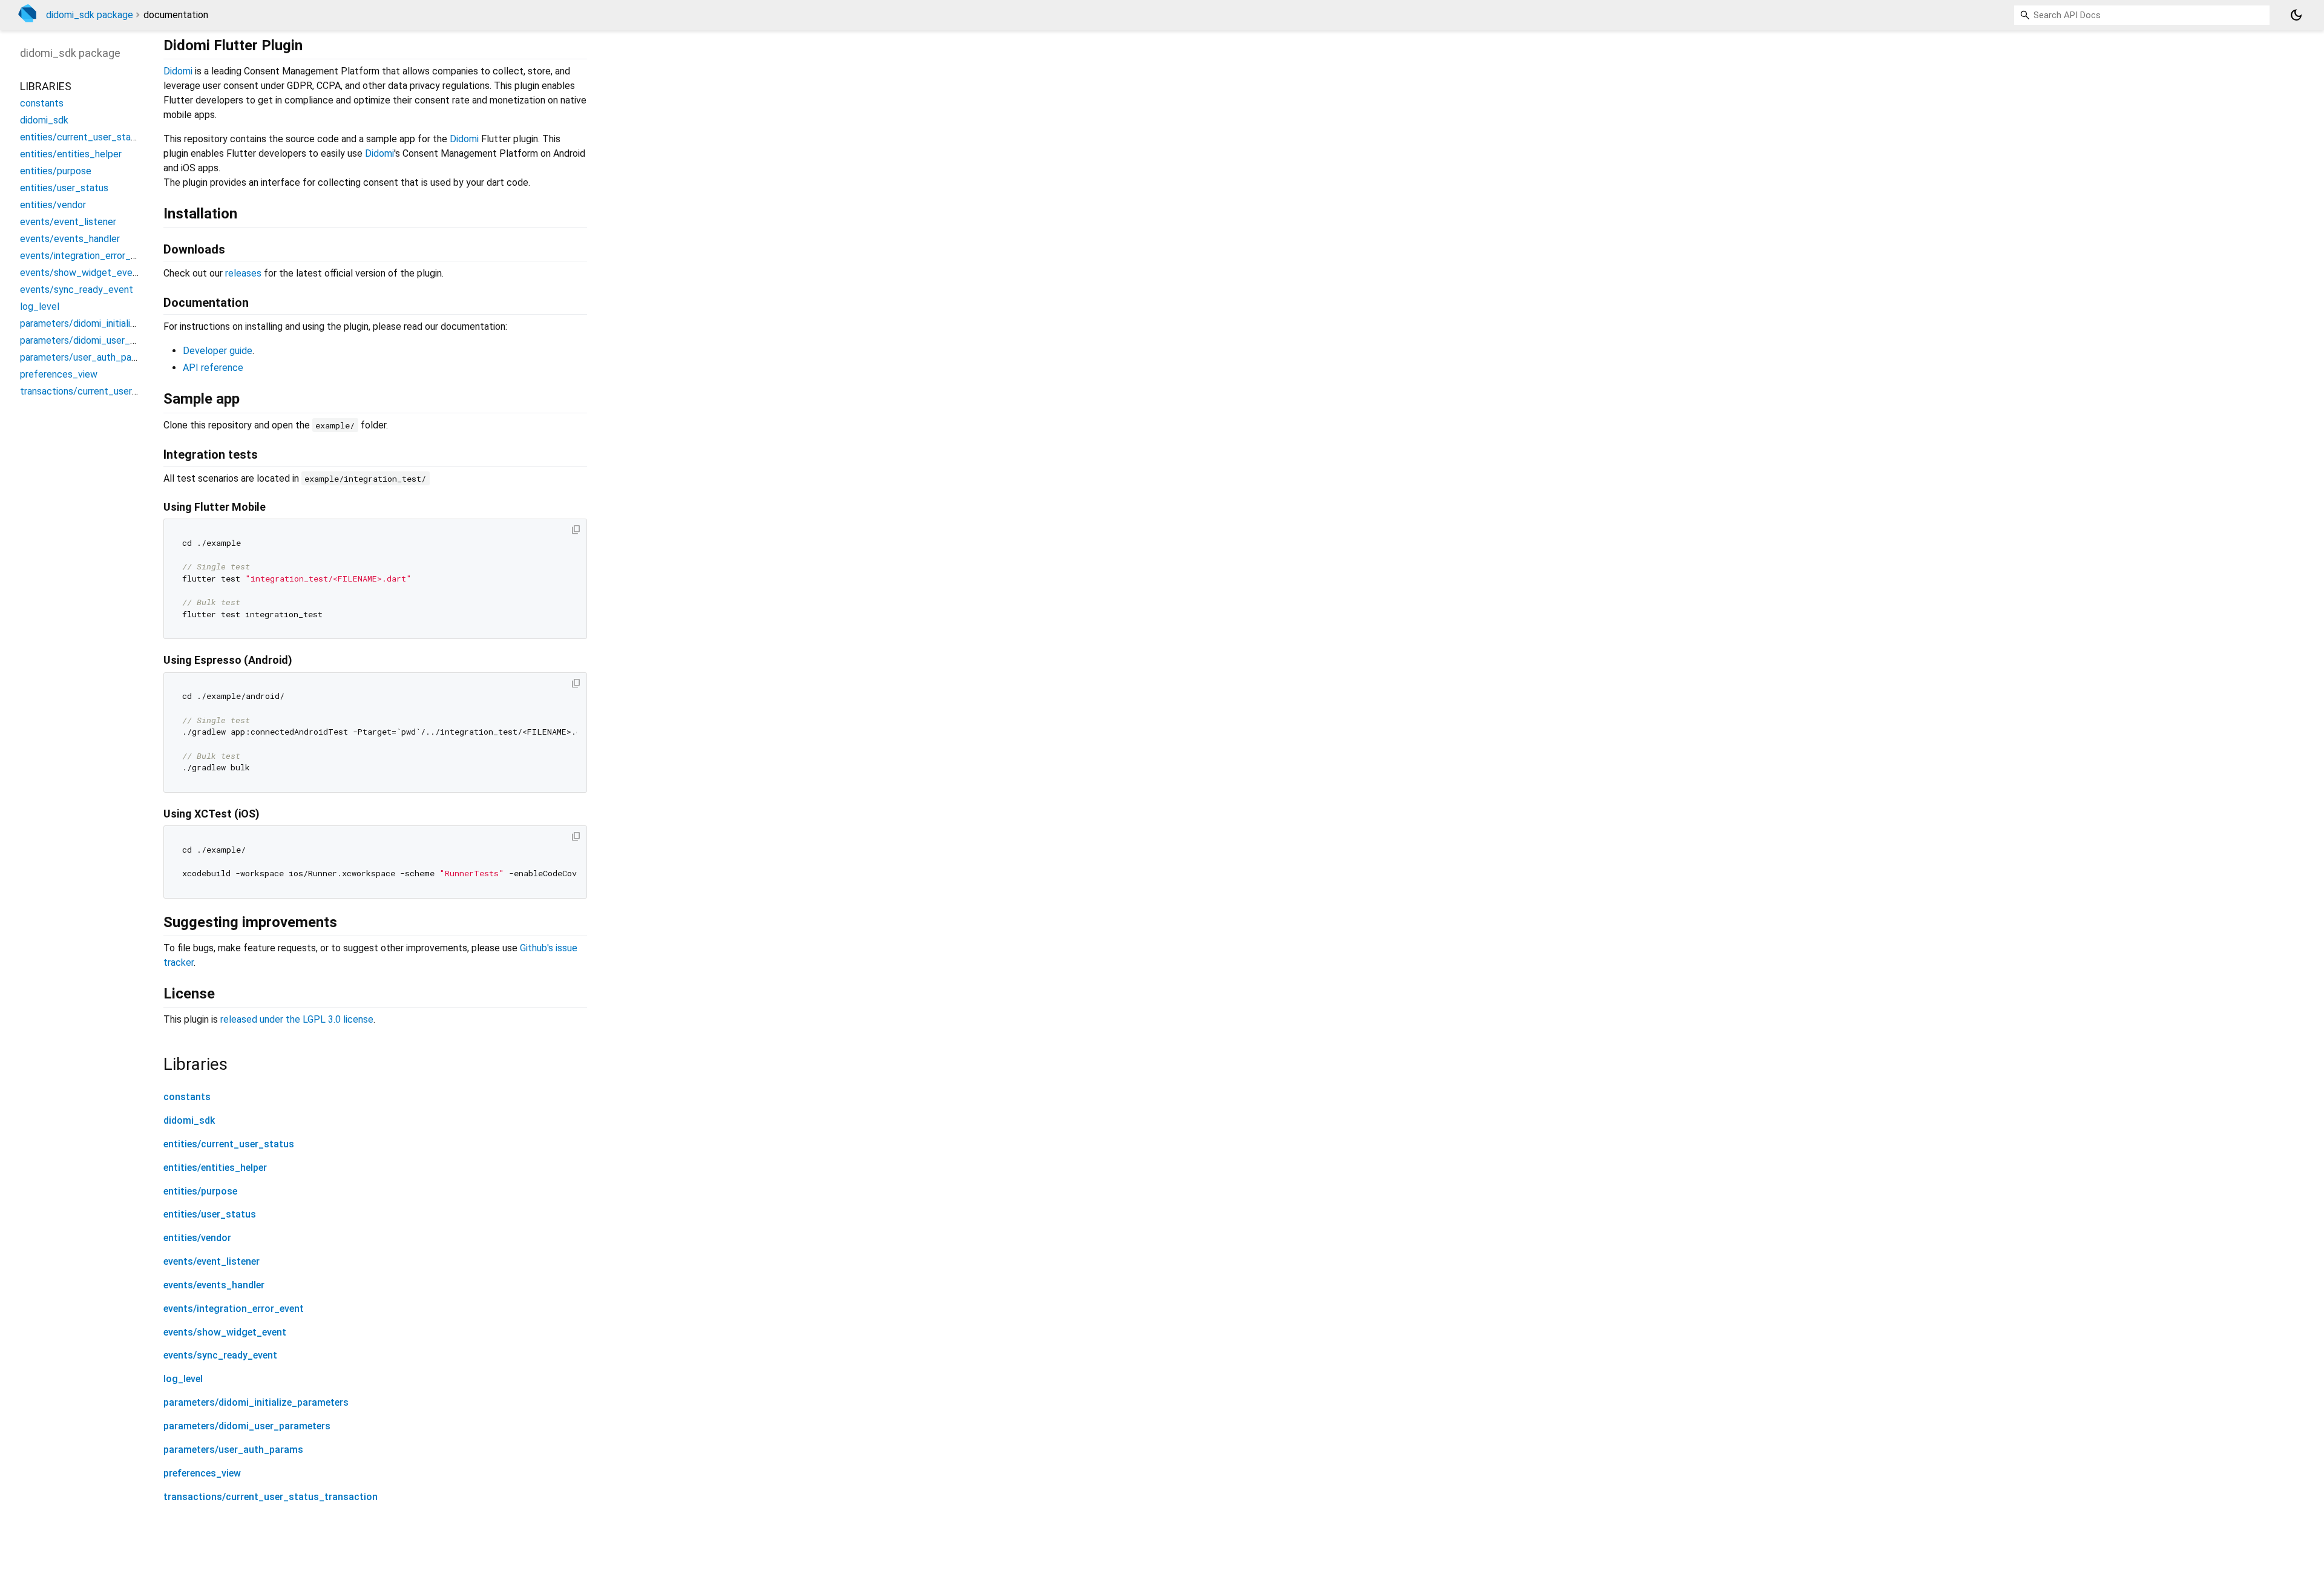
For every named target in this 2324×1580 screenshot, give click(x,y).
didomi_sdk (189, 1120)
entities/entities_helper (215, 1168)
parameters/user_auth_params (233, 1450)
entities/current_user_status (229, 1144)
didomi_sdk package (90, 15)
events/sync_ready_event (220, 1355)
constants (187, 1097)
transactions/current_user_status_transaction (271, 1497)
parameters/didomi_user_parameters (247, 1426)
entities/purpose (200, 1191)
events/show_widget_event (225, 1332)
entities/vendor (197, 1238)
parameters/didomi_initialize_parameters (256, 1402)
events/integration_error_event (234, 1309)
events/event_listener (212, 1261)
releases (243, 273)
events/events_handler (214, 1285)
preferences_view (202, 1473)
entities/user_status (210, 1214)
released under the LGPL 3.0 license (297, 1019)
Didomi (178, 71)
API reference (213, 368)
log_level (183, 1379)
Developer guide (218, 351)
